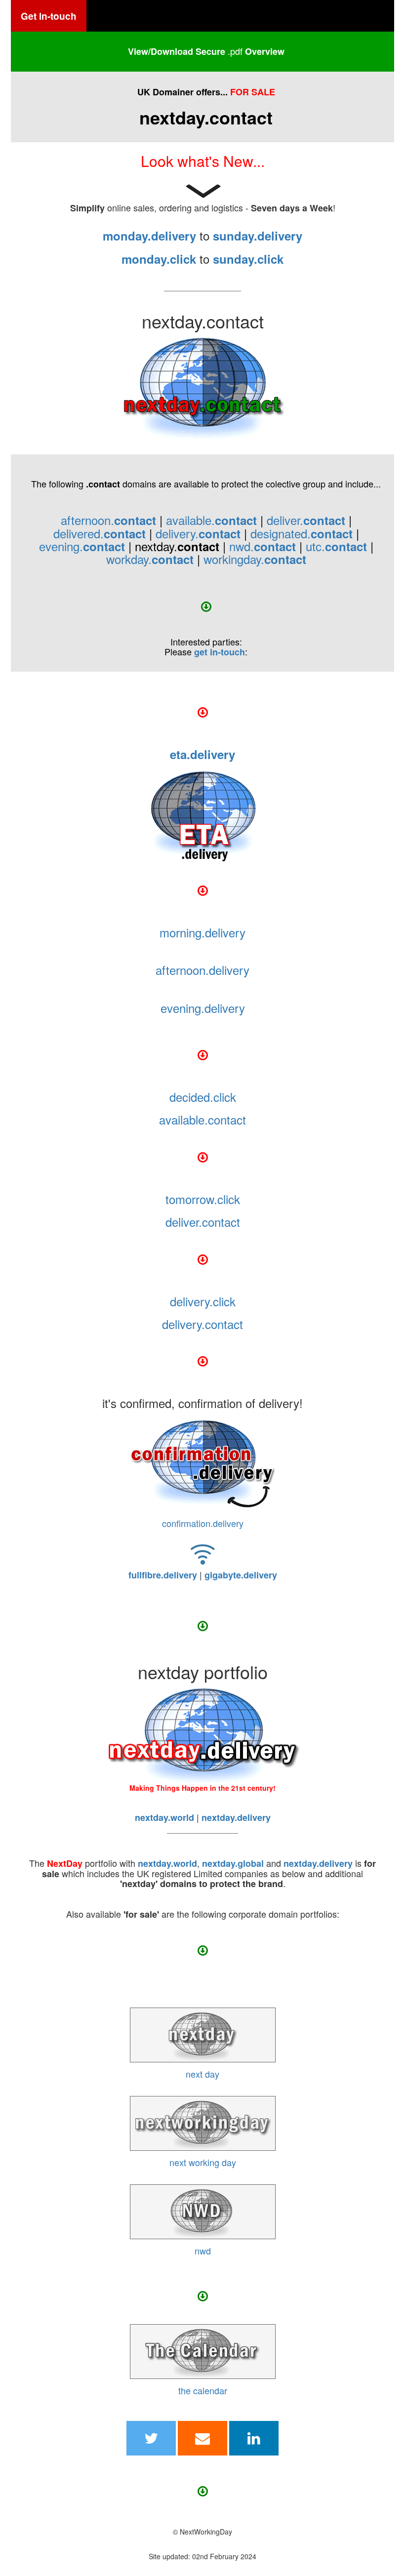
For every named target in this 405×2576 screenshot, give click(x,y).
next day (202, 2074)
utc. (336, 546)
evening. (82, 546)
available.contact (202, 1119)
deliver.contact (203, 1222)
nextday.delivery (318, 1863)
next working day (203, 2162)
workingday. (255, 559)
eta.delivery (202, 754)
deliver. (306, 520)
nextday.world (167, 1863)
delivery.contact (202, 1324)
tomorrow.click (203, 1199)
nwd (203, 2251)
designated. (302, 533)
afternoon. (108, 520)
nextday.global (233, 1863)
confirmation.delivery (203, 1523)
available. (211, 520)
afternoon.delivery (202, 970)
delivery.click (203, 1301)
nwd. (263, 546)
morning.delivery (202, 932)
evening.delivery (203, 1008)
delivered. (100, 533)
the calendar (203, 2390)
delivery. (198, 533)
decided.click (203, 1097)
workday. (150, 559)
